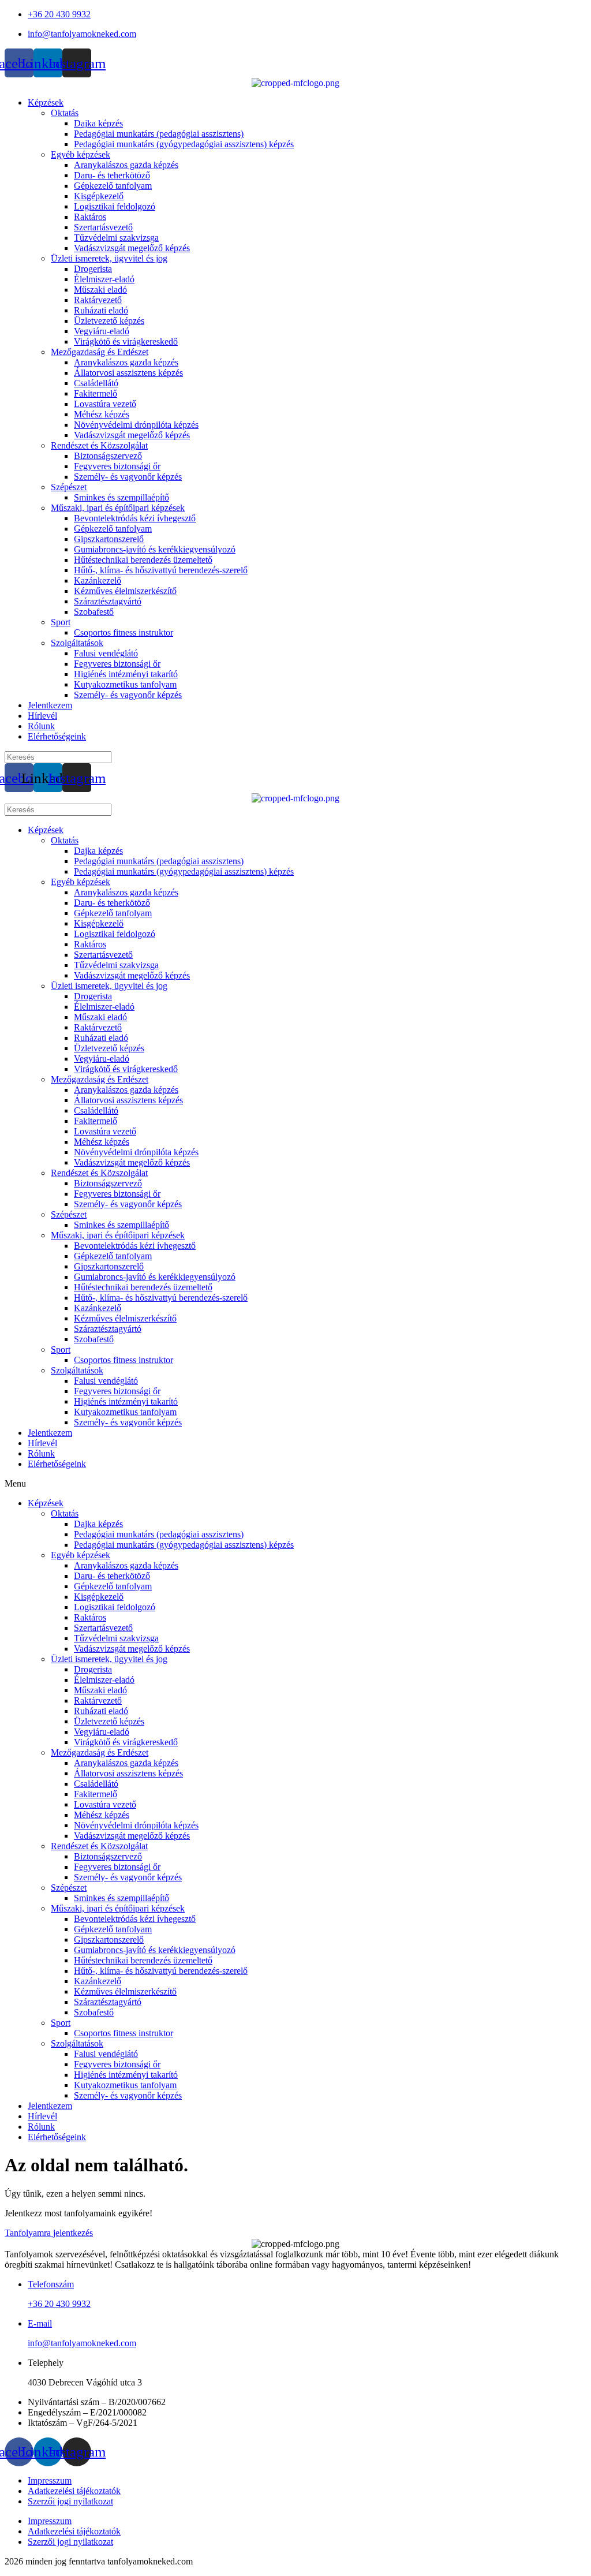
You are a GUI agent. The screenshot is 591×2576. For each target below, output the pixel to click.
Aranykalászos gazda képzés (126, 165)
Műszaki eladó (100, 290)
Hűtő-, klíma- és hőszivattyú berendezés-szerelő (161, 570)
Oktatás (65, 113)
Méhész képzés (102, 414)
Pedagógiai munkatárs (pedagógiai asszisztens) (159, 134)
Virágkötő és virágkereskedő (126, 341)
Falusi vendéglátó (106, 653)
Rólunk (41, 726)
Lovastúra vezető (105, 404)
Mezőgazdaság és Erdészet (100, 352)
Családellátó (96, 383)
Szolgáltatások (77, 643)
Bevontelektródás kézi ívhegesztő (135, 518)
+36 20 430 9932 (59, 2304)
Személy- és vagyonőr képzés (128, 477)
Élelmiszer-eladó (104, 279)
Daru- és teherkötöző (112, 175)
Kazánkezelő (98, 580)
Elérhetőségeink (57, 736)
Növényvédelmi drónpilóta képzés (136, 425)
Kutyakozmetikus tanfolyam (125, 684)
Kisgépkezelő (99, 196)
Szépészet (69, 487)
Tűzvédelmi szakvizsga (116, 238)
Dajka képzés (98, 123)
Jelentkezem (50, 705)
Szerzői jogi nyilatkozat (70, 2501)
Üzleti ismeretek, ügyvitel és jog (109, 258)
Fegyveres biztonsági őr (117, 466)
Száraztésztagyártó (108, 601)
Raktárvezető (98, 300)
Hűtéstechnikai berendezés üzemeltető (143, 560)
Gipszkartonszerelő (109, 539)
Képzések (46, 102)
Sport (61, 622)
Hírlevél (42, 716)
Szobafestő (94, 612)
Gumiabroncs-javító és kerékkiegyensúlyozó (155, 549)
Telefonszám (51, 2284)
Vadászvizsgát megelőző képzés (132, 248)
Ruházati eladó (101, 310)
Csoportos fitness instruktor (124, 632)
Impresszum (50, 2480)
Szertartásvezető (103, 227)
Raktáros (90, 217)
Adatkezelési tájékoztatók (74, 2491)
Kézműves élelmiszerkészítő (125, 591)
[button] (295, 1484)
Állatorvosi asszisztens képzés (128, 373)
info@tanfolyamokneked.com (82, 2343)
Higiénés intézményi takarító (126, 674)
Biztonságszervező (108, 456)
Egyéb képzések (81, 154)
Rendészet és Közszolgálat (99, 445)
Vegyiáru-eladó (102, 331)
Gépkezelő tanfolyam (113, 186)
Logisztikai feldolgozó (115, 206)
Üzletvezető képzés (109, 321)
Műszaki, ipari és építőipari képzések (118, 508)
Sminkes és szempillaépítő (121, 497)
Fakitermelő (96, 393)
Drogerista (93, 269)
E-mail (40, 2323)
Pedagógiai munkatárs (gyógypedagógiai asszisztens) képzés (184, 144)
